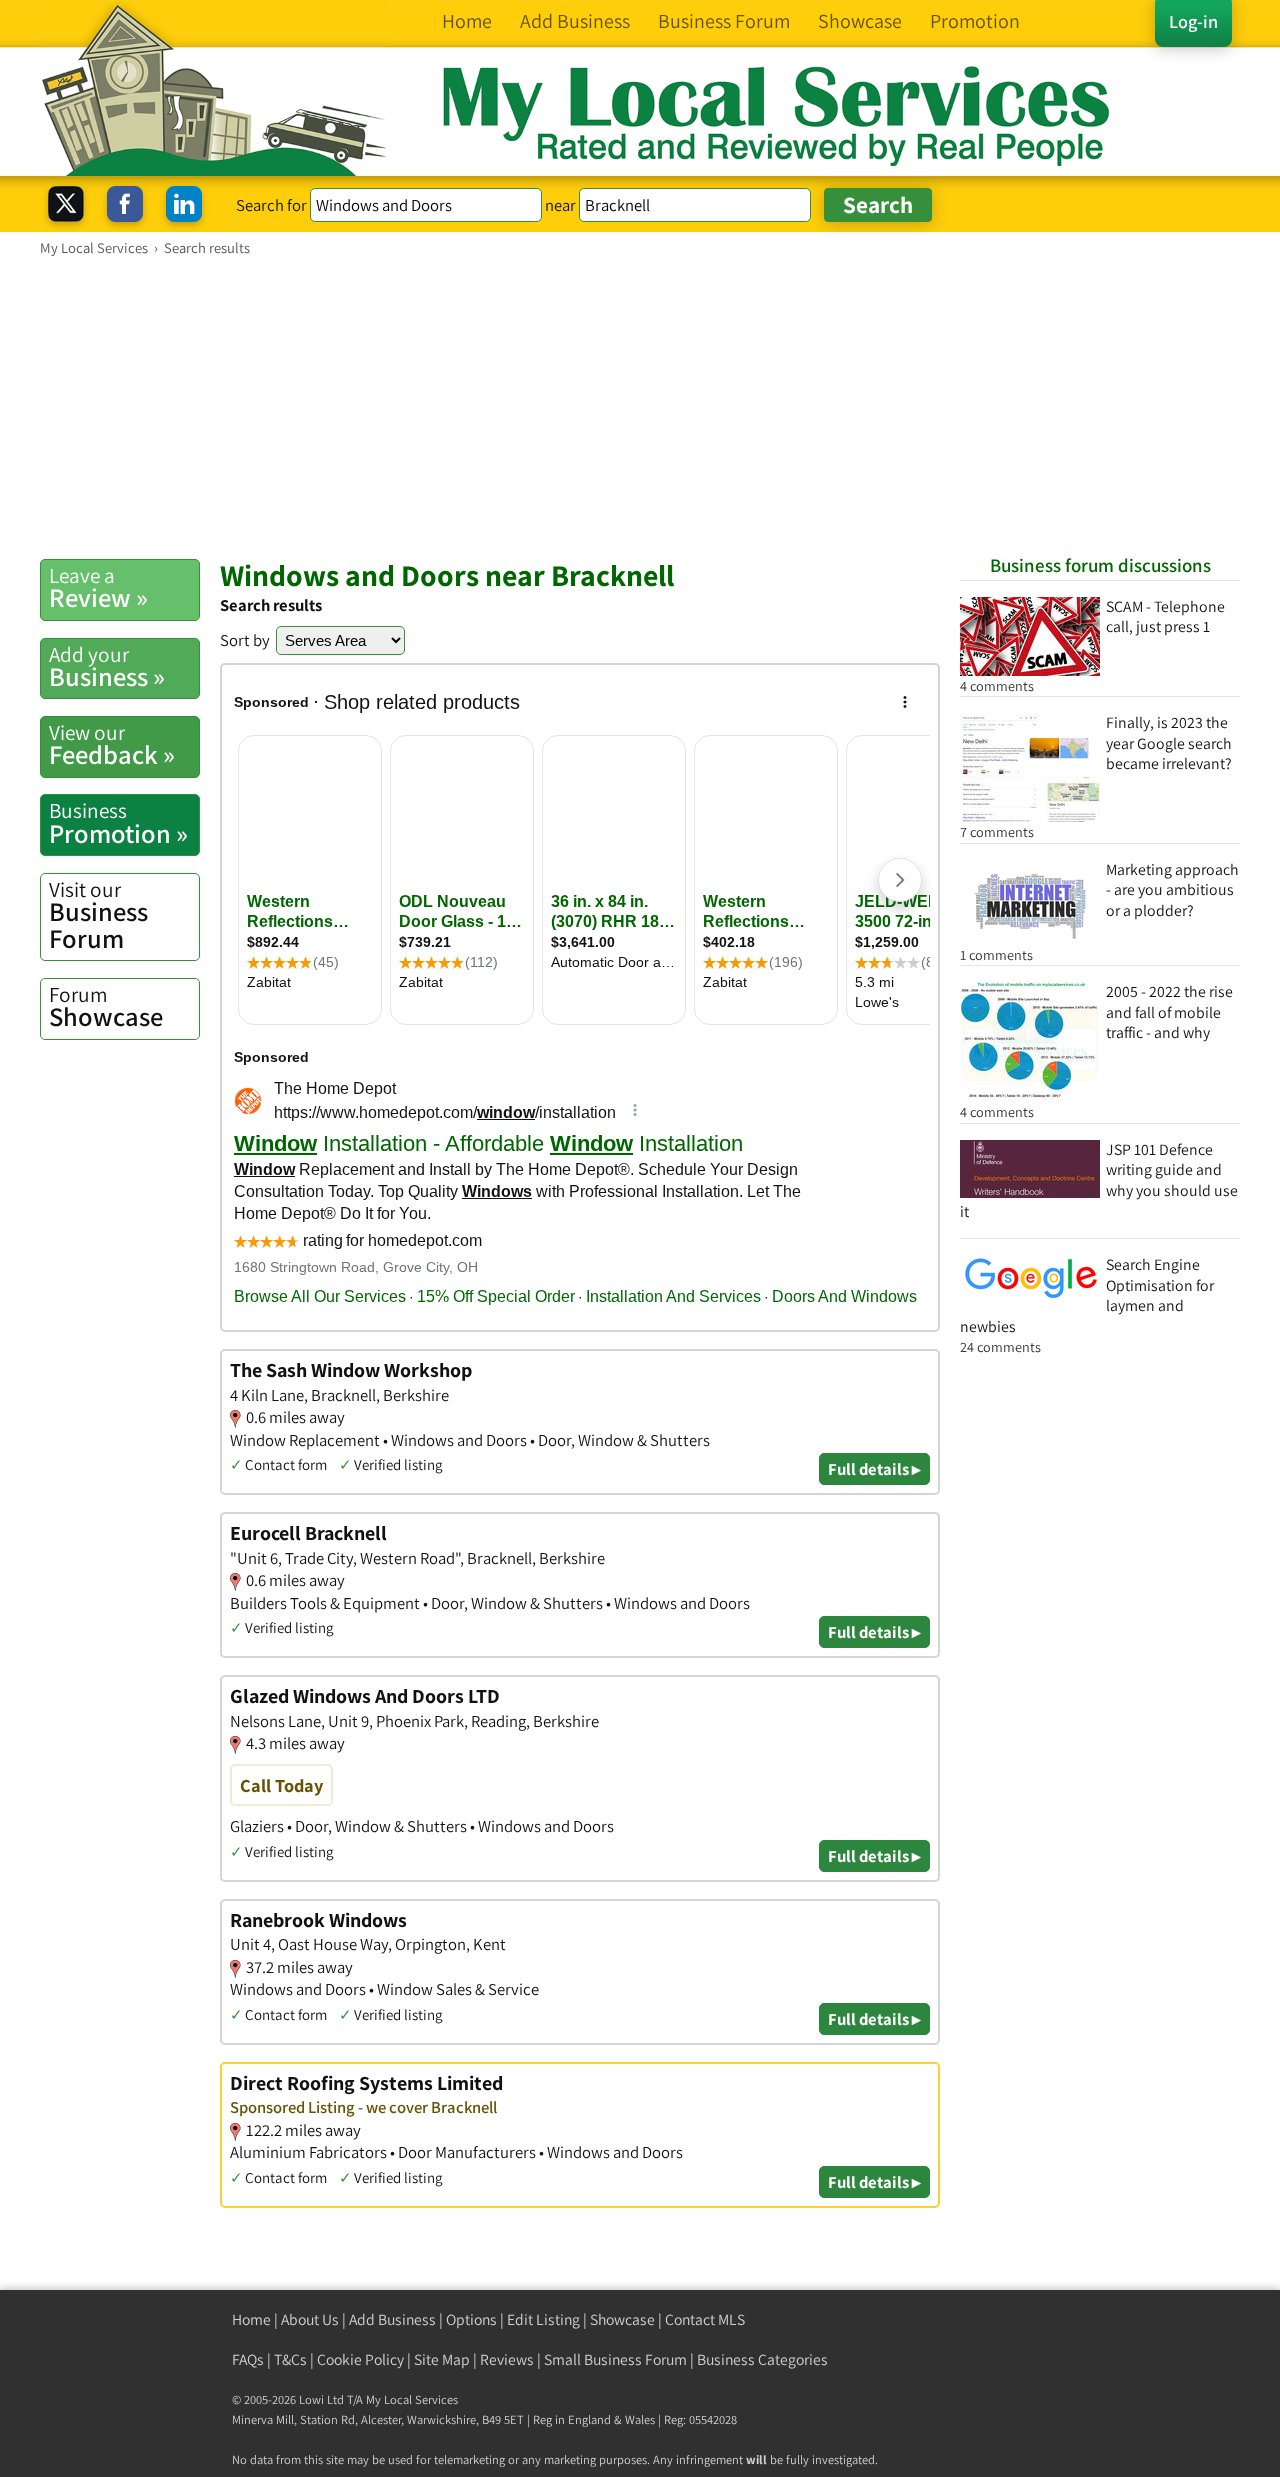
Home (251, 2319)
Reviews (507, 2359)
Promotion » (118, 823)
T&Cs (290, 2359)
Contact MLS (705, 2319)
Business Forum (98, 915)
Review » (98, 588)
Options (471, 2319)
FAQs (248, 2359)
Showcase (106, 1007)
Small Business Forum (615, 2359)
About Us (310, 2319)
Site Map (442, 2359)
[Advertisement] (640, 407)
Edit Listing (543, 2319)
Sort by (245, 640)
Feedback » (112, 745)
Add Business (392, 2319)
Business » (107, 667)
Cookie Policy (360, 2359)
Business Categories (762, 2359)
